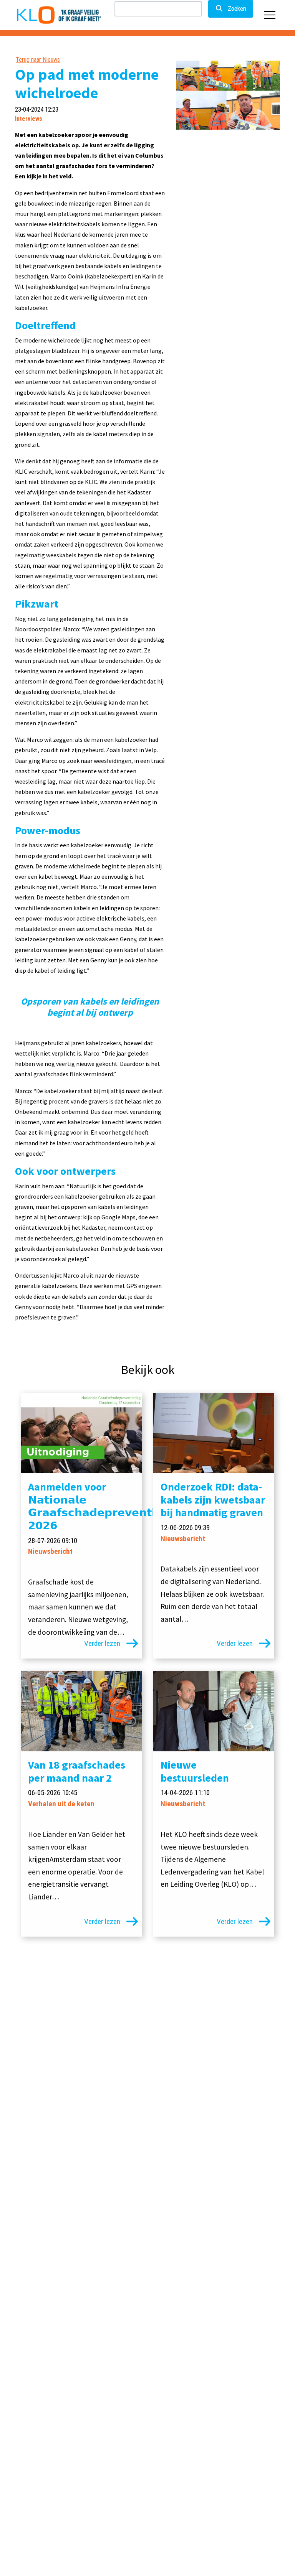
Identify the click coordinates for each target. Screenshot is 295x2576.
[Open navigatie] (270, 15)
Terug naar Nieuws (38, 60)
